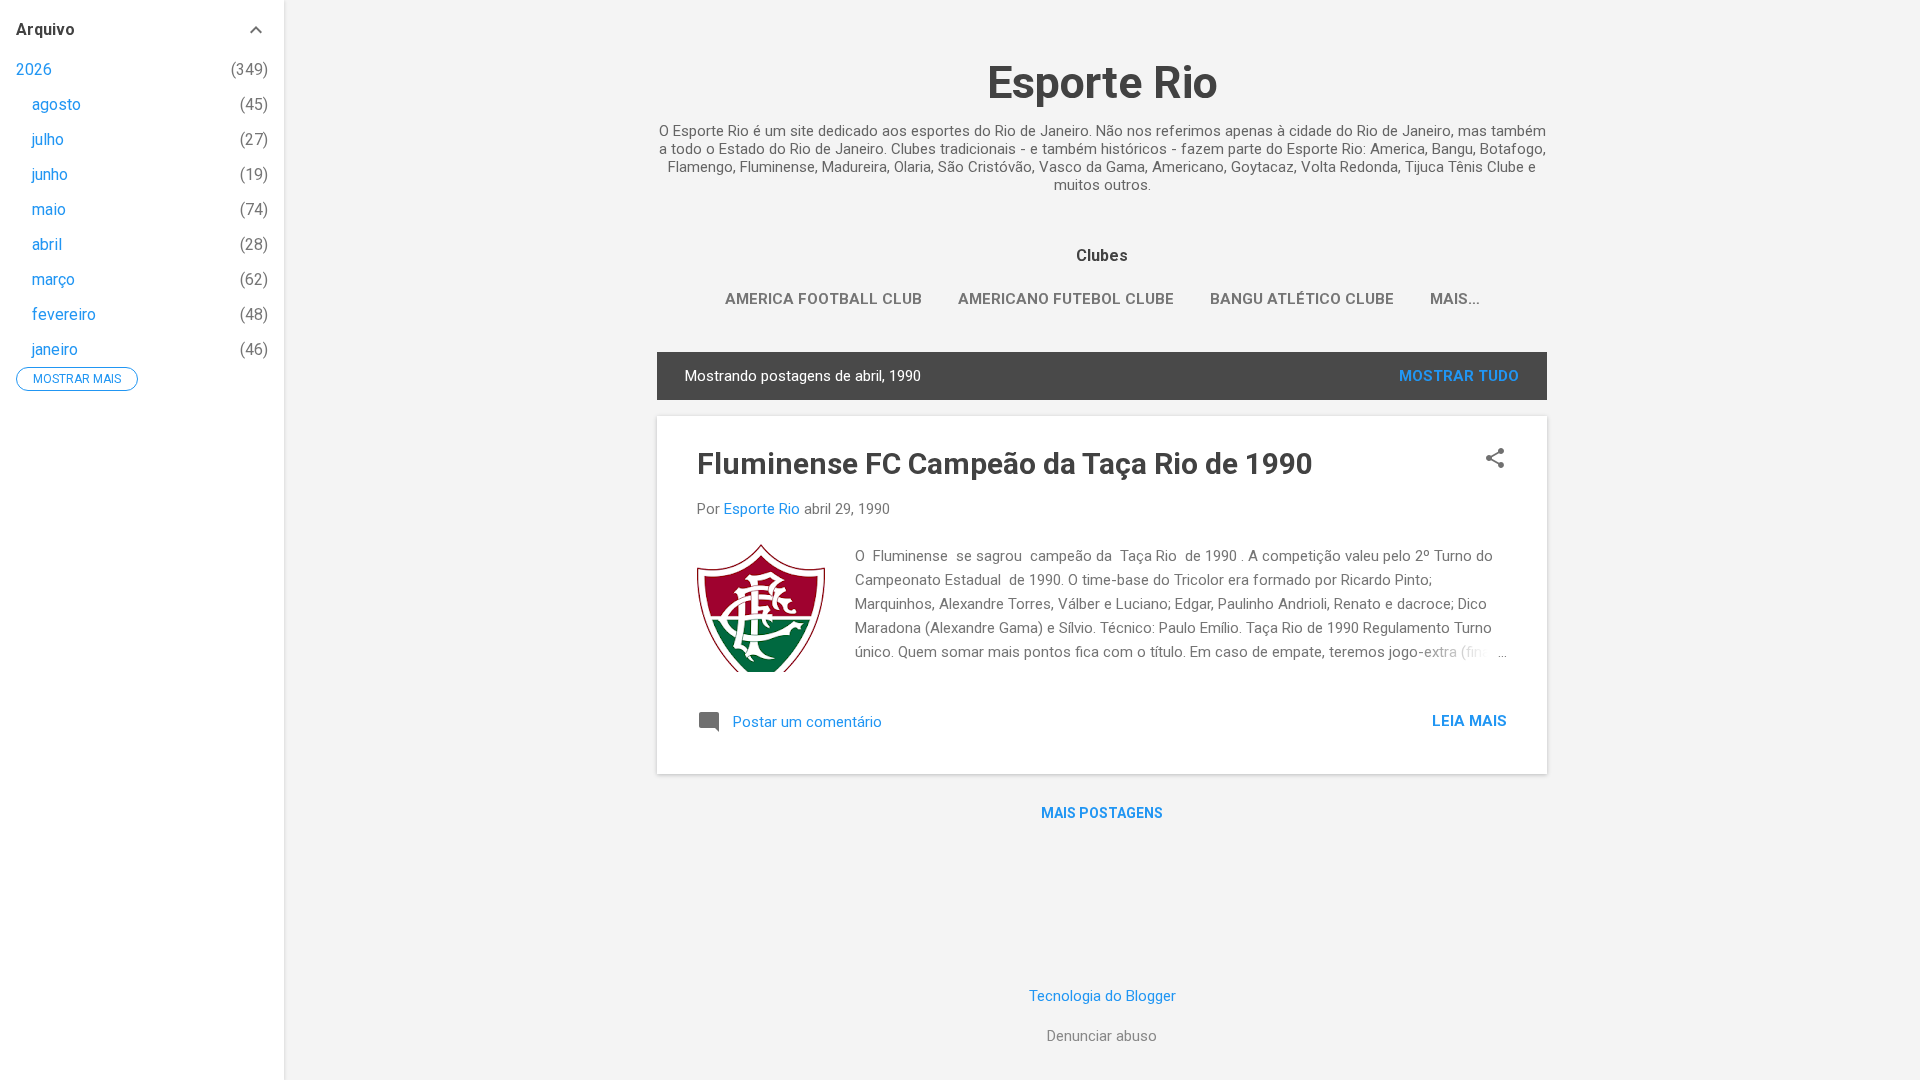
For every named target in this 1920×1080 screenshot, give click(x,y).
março (53, 279)
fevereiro (64, 314)
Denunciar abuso (1102, 1036)
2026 (34, 69)
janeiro (55, 349)
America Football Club (823, 299)
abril (47, 244)
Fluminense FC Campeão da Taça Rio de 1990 (1005, 463)
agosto (56, 104)
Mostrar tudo (1459, 376)
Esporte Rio (1102, 82)
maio (49, 209)
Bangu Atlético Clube (1302, 299)
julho (48, 139)
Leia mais (1469, 721)
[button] (1495, 460)
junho (50, 174)
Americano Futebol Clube (1066, 299)
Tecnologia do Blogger (1102, 996)
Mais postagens (1102, 813)
